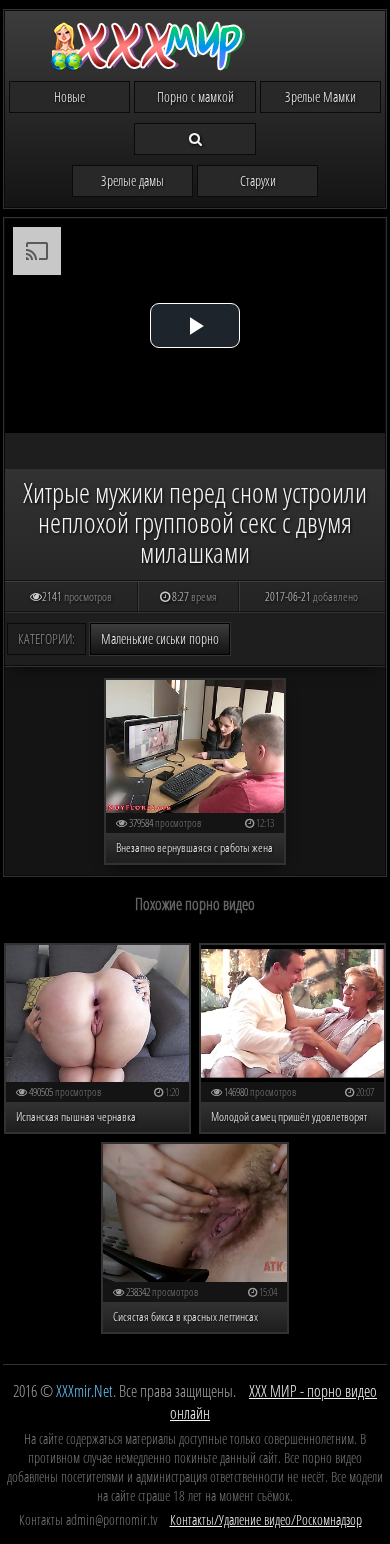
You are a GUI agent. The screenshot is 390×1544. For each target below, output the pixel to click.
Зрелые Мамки (320, 96)
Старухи (258, 180)
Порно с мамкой (195, 96)
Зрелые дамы (132, 180)
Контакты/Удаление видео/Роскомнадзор (266, 1519)
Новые (69, 96)
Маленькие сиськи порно (160, 638)
